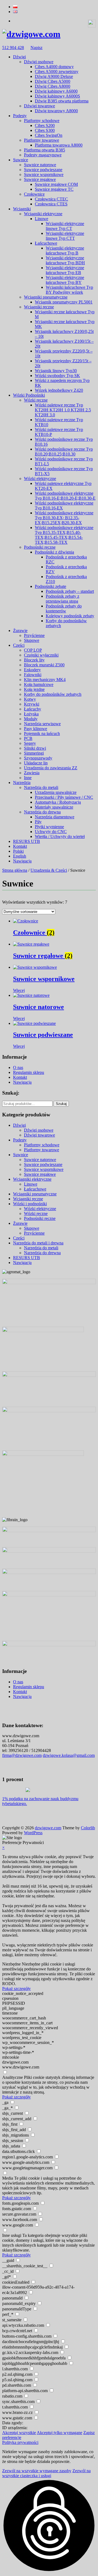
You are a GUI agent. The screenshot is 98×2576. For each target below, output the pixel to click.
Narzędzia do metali (41, 787)
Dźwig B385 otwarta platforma (62, 101)
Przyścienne (34, 635)
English (20, 856)
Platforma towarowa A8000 (59, 145)
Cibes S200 (45, 125)
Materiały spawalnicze (54, 807)
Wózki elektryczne (40, 479)
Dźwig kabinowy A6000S (57, 96)
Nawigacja (22, 861)
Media (8, 2178)
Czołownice (34, 194)
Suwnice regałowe (40, 179)
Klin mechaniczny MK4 (45, 680)
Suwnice (21, 160)
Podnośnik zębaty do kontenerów (64, 608)
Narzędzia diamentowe (55, 817)
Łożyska (31, 714)
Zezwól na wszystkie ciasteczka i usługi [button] (46, 2473)
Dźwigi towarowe (39, 106)
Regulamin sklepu (29, 1072)
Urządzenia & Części (49, 870)
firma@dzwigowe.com (22, 1755)
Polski (18, 851)
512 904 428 (13, 48)
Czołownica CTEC (51, 199)
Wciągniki (22, 209)
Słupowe (32, 640)
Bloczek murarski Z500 (44, 665)
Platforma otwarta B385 (45, 150)
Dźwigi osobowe (39, 62)
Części (19, 645)
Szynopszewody (38, 758)
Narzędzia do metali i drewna (38, 1243)
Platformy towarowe (42, 140)
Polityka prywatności (20, 2442)
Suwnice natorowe (40, 165)
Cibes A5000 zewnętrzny (57, 72)
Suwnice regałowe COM (56, 184)
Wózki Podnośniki (29, 395)
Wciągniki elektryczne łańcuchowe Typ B (65, 250)
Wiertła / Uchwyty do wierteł (60, 836)
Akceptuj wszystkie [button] (19, 2433)
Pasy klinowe (36, 729)
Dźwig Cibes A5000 (53, 81)
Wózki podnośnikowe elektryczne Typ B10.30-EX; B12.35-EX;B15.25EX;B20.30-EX (64, 518)
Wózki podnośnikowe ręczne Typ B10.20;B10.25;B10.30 (64, 452)
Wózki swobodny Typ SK (57, 376)
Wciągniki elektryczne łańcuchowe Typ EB (65, 270)
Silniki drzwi (35, 748)
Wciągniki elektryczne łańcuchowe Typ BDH (65, 260)
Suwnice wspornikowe (44, 174)
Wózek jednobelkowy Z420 (59, 390)
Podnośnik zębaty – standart (70, 591)
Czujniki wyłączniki (41, 655)
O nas (18, 1067)
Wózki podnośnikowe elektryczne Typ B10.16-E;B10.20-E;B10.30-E (65, 496)
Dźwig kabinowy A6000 (56, 91)
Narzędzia (22, 783)
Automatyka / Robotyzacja (58, 802)
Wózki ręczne (36, 400)
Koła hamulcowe (39, 684)
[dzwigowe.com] (31, 34)
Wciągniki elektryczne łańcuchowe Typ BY (65, 280)
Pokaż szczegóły (16, 1989)
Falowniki (33, 675)
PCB (28, 738)
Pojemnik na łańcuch (42, 733)
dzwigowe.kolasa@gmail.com (69, 1755)
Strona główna (15, 870)
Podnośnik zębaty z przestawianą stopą (62, 599)
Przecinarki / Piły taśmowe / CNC (64, 797)
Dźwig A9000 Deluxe (54, 76)
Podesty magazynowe (43, 155)
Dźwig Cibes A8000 (53, 86)
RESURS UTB (27, 841)
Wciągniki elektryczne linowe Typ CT (65, 226)
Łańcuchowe (46, 243)
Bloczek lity (34, 660)
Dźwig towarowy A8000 (56, 111)
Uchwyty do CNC (51, 832)
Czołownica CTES (51, 204)
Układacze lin (36, 763)
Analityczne (13, 2077)
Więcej (19, 990)
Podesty (20, 116)
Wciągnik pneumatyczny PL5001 (64, 302)
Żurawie (20, 631)
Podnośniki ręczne (40, 547)
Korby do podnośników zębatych (53, 694)
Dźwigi (19, 57)
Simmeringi (34, 753)
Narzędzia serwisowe (42, 724)
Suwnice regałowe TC (54, 189)
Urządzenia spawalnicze (56, 792)
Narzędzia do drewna (42, 812)
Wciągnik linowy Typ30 (56, 371)
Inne (28, 778)
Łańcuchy (33, 709)
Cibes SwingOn (49, 135)
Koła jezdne (34, 689)
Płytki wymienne (49, 827)
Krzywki (32, 704)
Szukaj (61, 1104)
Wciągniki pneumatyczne (46, 297)
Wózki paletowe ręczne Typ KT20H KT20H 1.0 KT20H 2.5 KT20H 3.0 (63, 410)
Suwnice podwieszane (43, 170)
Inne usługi (12, 2235)
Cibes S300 (45, 130)
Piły (38, 822)
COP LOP (33, 650)
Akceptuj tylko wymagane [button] (59, 2433)
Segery (30, 743)
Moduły (31, 719)
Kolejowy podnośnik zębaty (70, 616)
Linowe (42, 219)
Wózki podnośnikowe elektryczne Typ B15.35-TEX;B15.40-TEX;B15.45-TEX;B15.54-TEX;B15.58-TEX (64, 535)
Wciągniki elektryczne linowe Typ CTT (65, 236)
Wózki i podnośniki (30, 1204)
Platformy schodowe (42, 121)
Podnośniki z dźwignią (54, 552)
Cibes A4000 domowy (54, 67)
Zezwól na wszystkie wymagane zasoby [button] (37, 2471)
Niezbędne (11, 1964)
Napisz (36, 48)
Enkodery (32, 670)
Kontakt (20, 846)
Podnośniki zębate (50, 586)
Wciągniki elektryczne (43, 214)
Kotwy (30, 699)
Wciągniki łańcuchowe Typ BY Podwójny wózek (69, 290)
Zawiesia (32, 773)
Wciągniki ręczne (39, 307)
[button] (49, 2526)
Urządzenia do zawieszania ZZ (51, 768)
